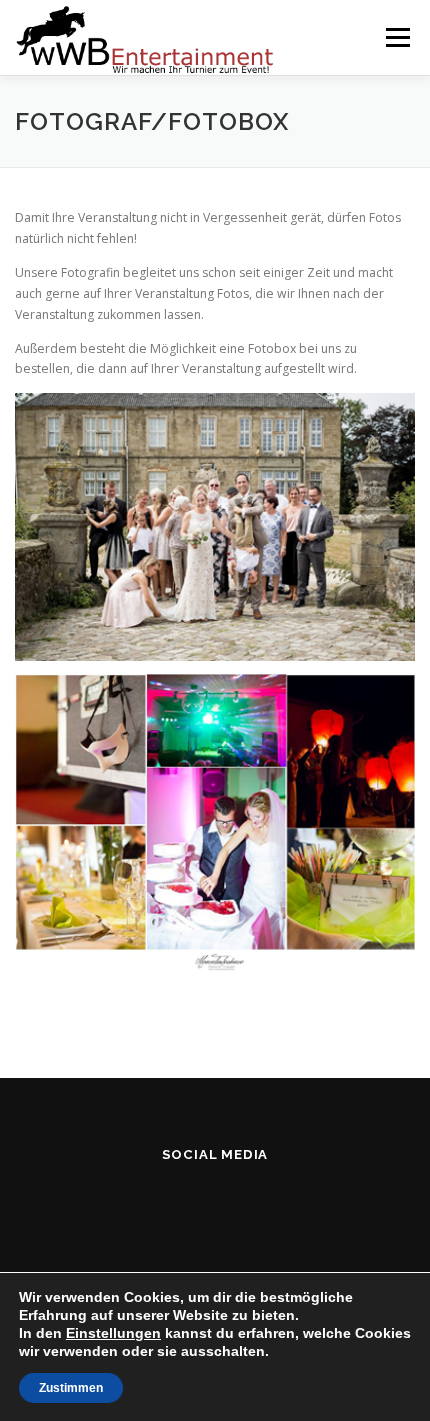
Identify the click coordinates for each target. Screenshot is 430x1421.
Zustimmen (71, 1388)
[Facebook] (166, 1207)
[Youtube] (264, 1207)
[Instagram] (215, 1207)
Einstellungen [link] (113, 1333)
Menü (396, 37)
